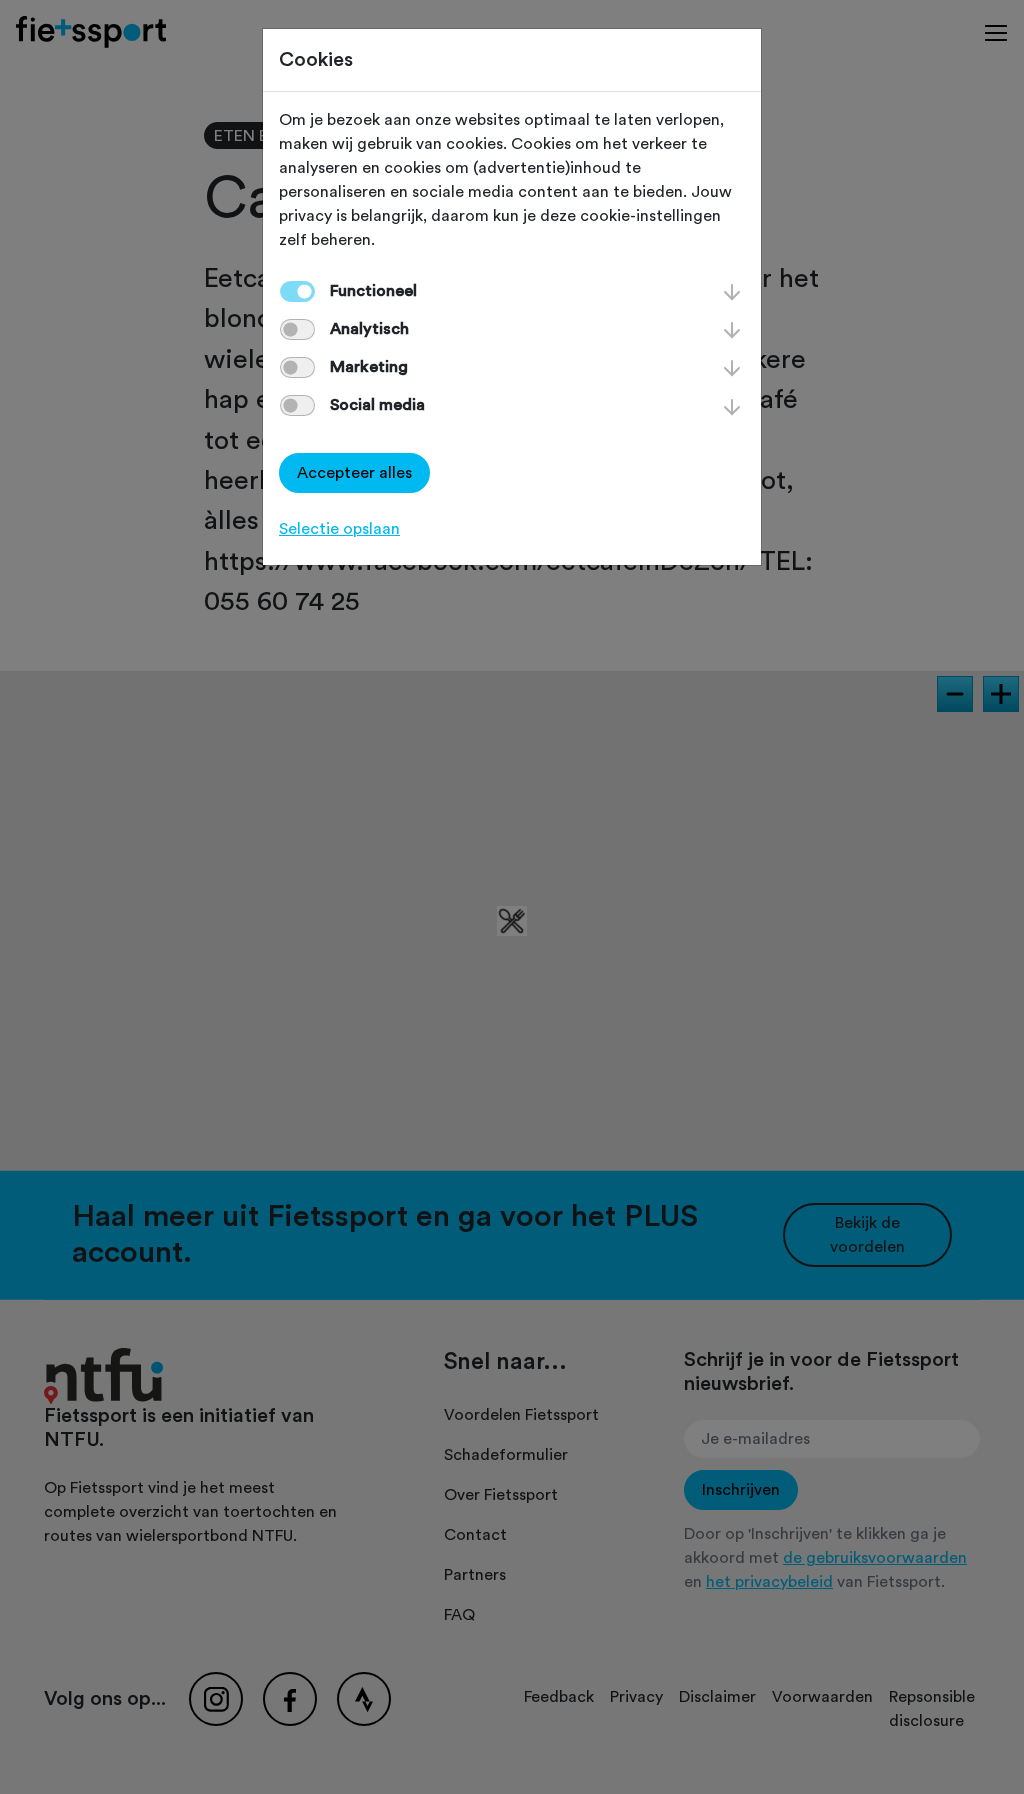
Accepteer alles (354, 473)
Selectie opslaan (339, 529)
